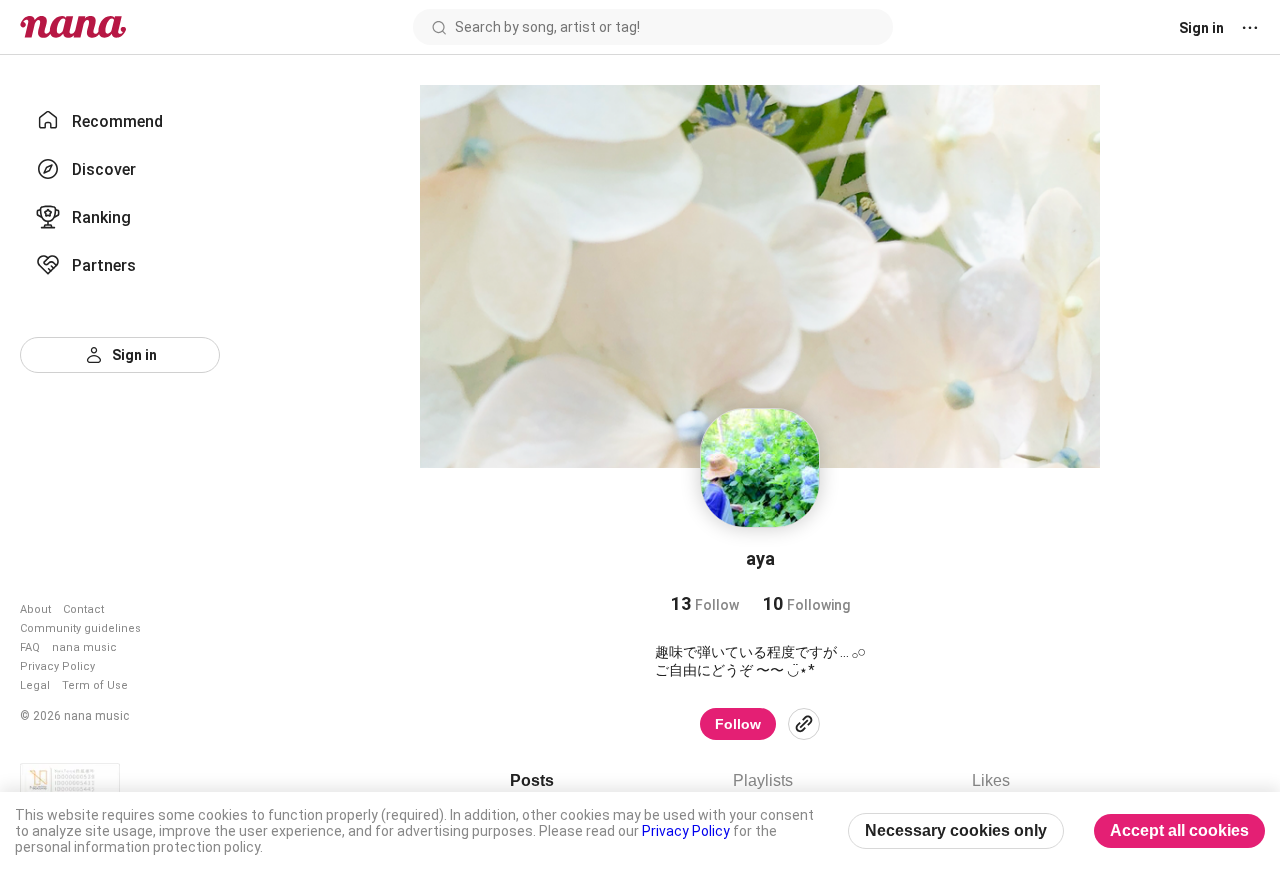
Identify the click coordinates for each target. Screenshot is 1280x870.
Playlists (763, 780)
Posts (532, 780)
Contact (83, 609)
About (35, 609)
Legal (35, 685)
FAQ (30, 647)
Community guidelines (80, 628)
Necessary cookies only (956, 830)
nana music (84, 647)
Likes (991, 780)
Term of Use (95, 685)
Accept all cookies (1179, 830)
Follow (738, 724)
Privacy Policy (57, 666)
